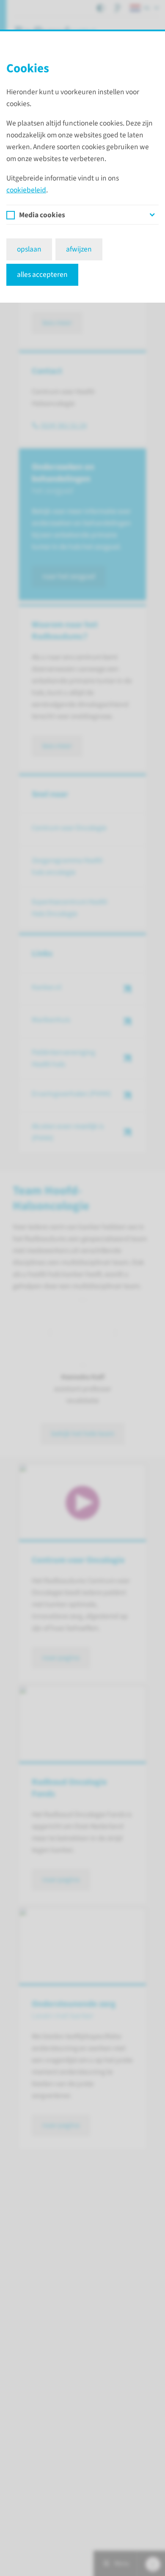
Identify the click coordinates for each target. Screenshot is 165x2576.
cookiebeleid (26, 190)
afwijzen (79, 249)
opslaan (29, 249)
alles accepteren (42, 275)
